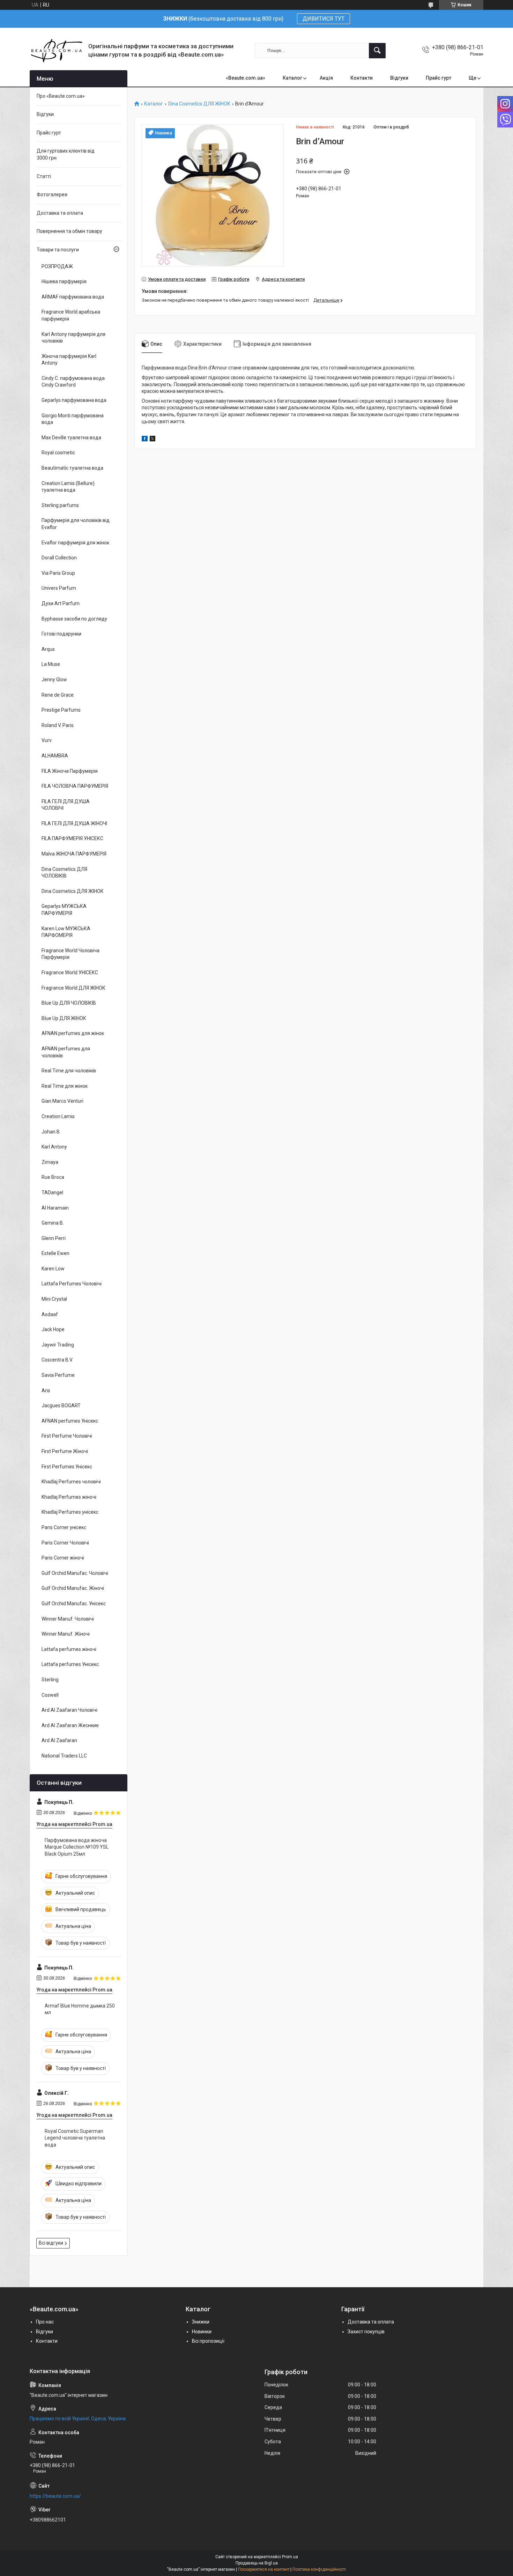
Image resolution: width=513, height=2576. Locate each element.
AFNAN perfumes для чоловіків (66, 1052)
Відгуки (399, 78)
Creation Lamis (58, 1116)
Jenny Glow (54, 680)
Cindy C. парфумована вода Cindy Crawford (73, 382)
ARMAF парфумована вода (73, 297)
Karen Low (53, 1269)
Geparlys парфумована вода (74, 400)
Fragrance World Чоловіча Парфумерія (70, 954)
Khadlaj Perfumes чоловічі (71, 1482)
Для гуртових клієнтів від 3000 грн (66, 154)
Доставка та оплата (60, 213)
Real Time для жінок (65, 1086)
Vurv (47, 740)
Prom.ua (290, 2557)
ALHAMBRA (55, 756)
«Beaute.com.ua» (246, 78)
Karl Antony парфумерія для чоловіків (73, 338)
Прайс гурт (438, 78)
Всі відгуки (51, 2243)
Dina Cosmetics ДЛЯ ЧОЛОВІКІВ (64, 873)
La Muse (51, 664)
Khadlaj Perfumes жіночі (69, 1497)
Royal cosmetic (58, 453)
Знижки (201, 2322)
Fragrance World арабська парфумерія (71, 315)
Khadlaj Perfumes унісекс (70, 1512)
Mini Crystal (54, 1299)
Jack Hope (53, 1329)
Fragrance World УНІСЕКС (70, 973)
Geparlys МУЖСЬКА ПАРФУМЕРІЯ (64, 910)
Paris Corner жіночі (63, 1558)
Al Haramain (55, 1208)
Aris (46, 1390)
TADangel (52, 1192)
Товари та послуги (58, 250)
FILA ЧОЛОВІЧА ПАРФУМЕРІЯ (75, 786)
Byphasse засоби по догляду (74, 619)
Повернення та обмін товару (69, 231)
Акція (326, 78)
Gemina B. (53, 1223)
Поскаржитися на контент (264, 2569)
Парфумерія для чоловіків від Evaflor (76, 524)
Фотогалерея (52, 195)
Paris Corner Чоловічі (65, 1543)
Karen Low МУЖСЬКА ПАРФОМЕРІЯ (66, 932)
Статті (44, 176)
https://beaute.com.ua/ (55, 2496)
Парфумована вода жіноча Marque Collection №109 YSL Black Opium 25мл (77, 1847)
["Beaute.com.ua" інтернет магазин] (56, 50)
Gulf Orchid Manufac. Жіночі (73, 1588)
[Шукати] (377, 51)
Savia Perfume (58, 1375)
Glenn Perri (54, 1238)
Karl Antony (54, 1147)
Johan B (51, 1132)
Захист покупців (366, 2332)
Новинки (202, 2332)
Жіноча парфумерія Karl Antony (69, 360)
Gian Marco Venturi (62, 1101)
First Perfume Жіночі (65, 1451)
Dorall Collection (59, 558)
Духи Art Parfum (61, 603)
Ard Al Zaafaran (59, 1740)
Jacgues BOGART (61, 1406)
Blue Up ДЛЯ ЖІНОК (64, 1018)
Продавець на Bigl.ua (257, 2563)
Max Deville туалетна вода (71, 438)
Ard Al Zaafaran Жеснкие (70, 1725)
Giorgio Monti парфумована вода (73, 419)
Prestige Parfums (61, 710)
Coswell (50, 1695)
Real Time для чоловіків (69, 1071)
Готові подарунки (61, 634)
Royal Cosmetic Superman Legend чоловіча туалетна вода (75, 2138)
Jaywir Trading (58, 1345)
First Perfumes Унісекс (67, 1467)
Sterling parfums (60, 505)
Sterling (50, 1680)
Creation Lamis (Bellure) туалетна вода (68, 487)
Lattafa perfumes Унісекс (70, 1664)
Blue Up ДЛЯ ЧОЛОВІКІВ (69, 1003)
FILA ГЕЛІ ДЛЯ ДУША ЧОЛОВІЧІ (66, 805)
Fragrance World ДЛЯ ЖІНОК (73, 988)
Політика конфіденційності (319, 2569)
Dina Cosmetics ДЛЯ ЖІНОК (199, 104)
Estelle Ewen (55, 1253)
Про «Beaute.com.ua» (61, 96)
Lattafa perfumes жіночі (69, 1649)
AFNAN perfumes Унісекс (70, 1421)
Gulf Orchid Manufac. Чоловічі (75, 1573)
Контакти (362, 78)
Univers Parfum (59, 588)
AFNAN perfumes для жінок (73, 1033)
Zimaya (50, 1162)
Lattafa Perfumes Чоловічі (72, 1284)
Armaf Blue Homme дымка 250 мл (80, 2009)
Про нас (45, 2322)
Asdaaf (50, 1314)
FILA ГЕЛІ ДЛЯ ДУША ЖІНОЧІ (74, 823)
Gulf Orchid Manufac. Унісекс (74, 1603)
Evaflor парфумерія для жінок (75, 543)
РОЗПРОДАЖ (57, 266)
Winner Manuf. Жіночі (66, 1634)
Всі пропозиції (208, 2341)
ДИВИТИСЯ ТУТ (324, 19)
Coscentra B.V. (57, 1360)
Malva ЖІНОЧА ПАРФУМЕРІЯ (74, 854)
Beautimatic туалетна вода (72, 468)
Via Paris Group (58, 573)
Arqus (48, 649)
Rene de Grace (58, 695)
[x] (153, 440)
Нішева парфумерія (64, 281)
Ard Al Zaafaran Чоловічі (69, 1710)
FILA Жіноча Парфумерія (70, 771)
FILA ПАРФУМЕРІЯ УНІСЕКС (72, 838)
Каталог (292, 78)
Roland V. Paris (58, 725)
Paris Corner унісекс (64, 1527)
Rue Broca (53, 1177)
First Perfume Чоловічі (67, 1436)
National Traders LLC (64, 1756)
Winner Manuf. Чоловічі (68, 1619)
